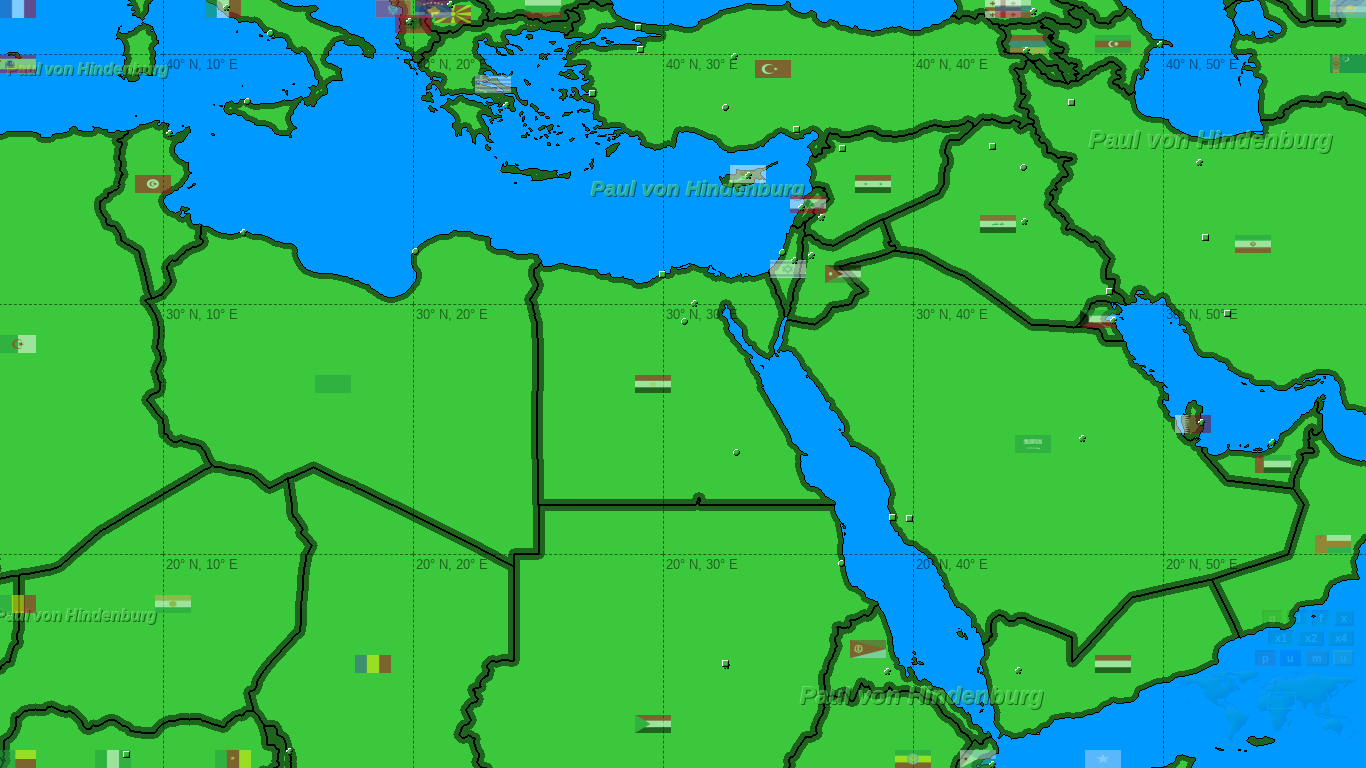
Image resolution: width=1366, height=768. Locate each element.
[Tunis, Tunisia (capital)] (169, 133)
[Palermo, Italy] (247, 101)
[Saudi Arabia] (1033, 444)
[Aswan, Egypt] (736, 452)
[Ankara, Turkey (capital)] (734, 56)
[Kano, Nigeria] (126, 754)
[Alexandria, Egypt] (662, 274)
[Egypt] (653, 384)
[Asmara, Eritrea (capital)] (887, 671)
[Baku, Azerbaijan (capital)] (1160, 44)
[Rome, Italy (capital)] (226, 7)
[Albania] (413, 24)
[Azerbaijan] (1113, 44)
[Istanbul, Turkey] (638, 27)
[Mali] (18, 604)
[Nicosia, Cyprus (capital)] (748, 175)
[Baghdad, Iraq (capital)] (1024, 221)
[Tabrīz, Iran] (1071, 102)
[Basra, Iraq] (1109, 291)
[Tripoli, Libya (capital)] (243, 232)
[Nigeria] (113, 759)
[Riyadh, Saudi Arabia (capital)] (1082, 438)
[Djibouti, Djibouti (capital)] (992, 764)
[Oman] (1333, 544)
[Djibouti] (978, 759)
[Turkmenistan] (1348, 64)
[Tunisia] (153, 184)
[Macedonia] (453, 14)
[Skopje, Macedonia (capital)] (450, 4)
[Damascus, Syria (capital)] (821, 217)
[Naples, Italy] (270, 33)
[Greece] (493, 84)
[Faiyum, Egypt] (684, 321)
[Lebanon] (808, 204)
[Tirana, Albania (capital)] (409, 21)
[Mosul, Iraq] (992, 146)
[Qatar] (1193, 424)
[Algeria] (18, 344)
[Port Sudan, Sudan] (841, 563)
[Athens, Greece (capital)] (506, 105)
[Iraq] (998, 224)
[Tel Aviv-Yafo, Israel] (782, 252)
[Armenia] (1028, 44)
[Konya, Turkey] (725, 107)
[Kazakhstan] (1348, 9)
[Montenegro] (393, 9)
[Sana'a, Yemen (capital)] (1018, 670)
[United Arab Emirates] (1273, 464)
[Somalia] (1103, 759)
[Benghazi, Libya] (415, 251)
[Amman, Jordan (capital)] (811, 255)
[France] (18, 9)
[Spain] (18, 64)
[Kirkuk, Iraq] (1023, 167)
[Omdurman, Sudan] (725, 663)
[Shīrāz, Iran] (1227, 313)
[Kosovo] (433, 9)
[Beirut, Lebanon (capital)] (801, 207)
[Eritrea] (868, 649)
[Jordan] (843, 274)
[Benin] (18, 759)
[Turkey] (773, 69)
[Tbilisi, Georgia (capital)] (1033, 11)
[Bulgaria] (543, 9)
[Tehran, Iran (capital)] (1199, 162)
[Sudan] (653, 724)
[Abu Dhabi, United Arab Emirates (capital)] (1272, 442)
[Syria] (873, 184)
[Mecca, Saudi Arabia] (909, 518)
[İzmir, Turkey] (592, 93)
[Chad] (373, 664)
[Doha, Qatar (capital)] (1201, 422)
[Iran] (1253, 244)
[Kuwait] (1098, 319)
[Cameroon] (233, 759)
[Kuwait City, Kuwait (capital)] (1113, 320)
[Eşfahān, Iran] (1205, 237)
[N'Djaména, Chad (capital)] (289, 751)
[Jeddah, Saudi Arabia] (892, 517)
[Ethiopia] (913, 759)
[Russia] (1013, 9)
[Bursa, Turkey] (640, 49)
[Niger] (173, 604)
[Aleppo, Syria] (842, 148)
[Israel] (788, 269)
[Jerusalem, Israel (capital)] (794, 260)
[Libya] (333, 384)
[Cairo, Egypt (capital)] (694, 303)
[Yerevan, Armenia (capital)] (1026, 50)
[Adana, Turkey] (796, 129)
